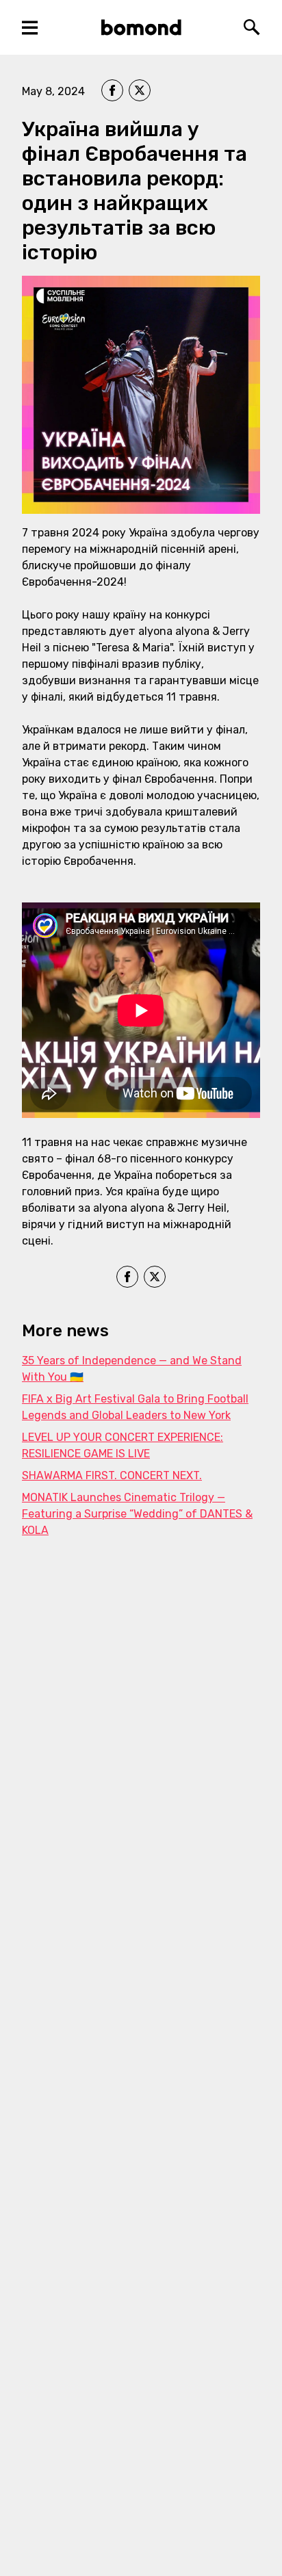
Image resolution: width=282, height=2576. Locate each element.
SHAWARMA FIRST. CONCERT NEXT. (112, 1475)
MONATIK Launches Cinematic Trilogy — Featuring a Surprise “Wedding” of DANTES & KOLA (137, 1514)
